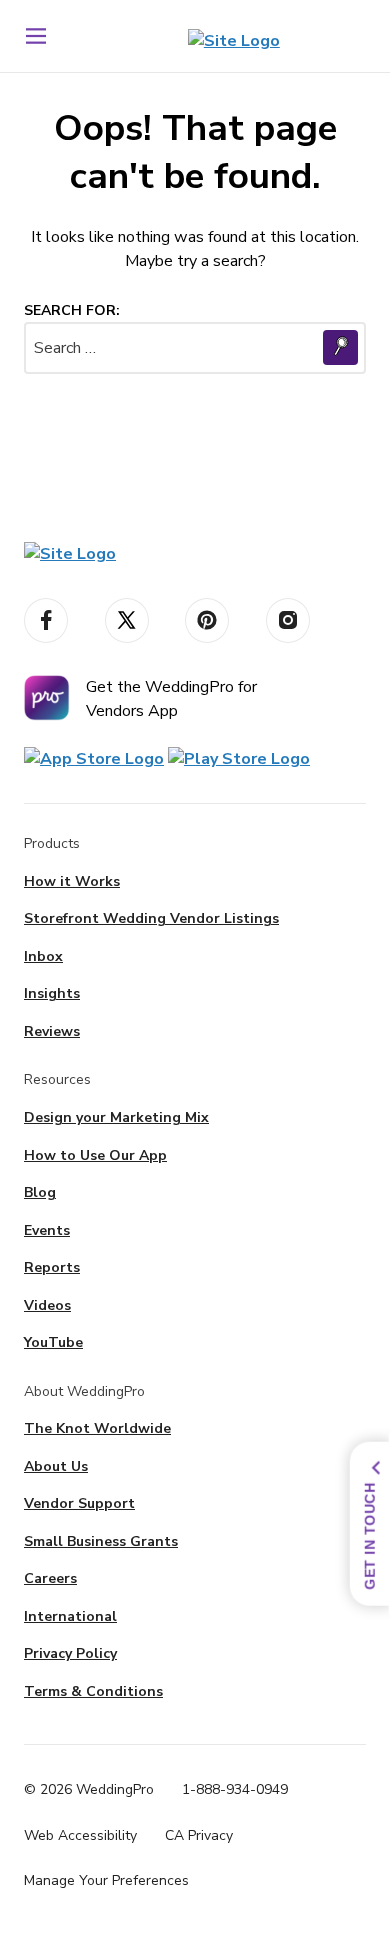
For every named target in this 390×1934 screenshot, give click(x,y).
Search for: (72, 310)
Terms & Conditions (93, 1691)
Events (47, 1230)
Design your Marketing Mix (116, 1117)
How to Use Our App (95, 1155)
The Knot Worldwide (97, 1428)
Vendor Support (79, 1503)
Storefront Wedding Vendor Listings (151, 918)
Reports (52, 1267)
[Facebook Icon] (46, 620)
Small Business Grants (101, 1541)
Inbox (43, 956)
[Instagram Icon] (288, 620)
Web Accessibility (80, 1835)
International (70, 1616)
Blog (40, 1192)
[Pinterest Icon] (207, 620)
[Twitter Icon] (127, 620)
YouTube (53, 1342)
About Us (56, 1466)
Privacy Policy (70, 1653)
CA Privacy (199, 1835)
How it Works (72, 881)
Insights (52, 993)
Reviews (52, 1031)
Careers (50, 1578)
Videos (47, 1305)
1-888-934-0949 (235, 1789)
